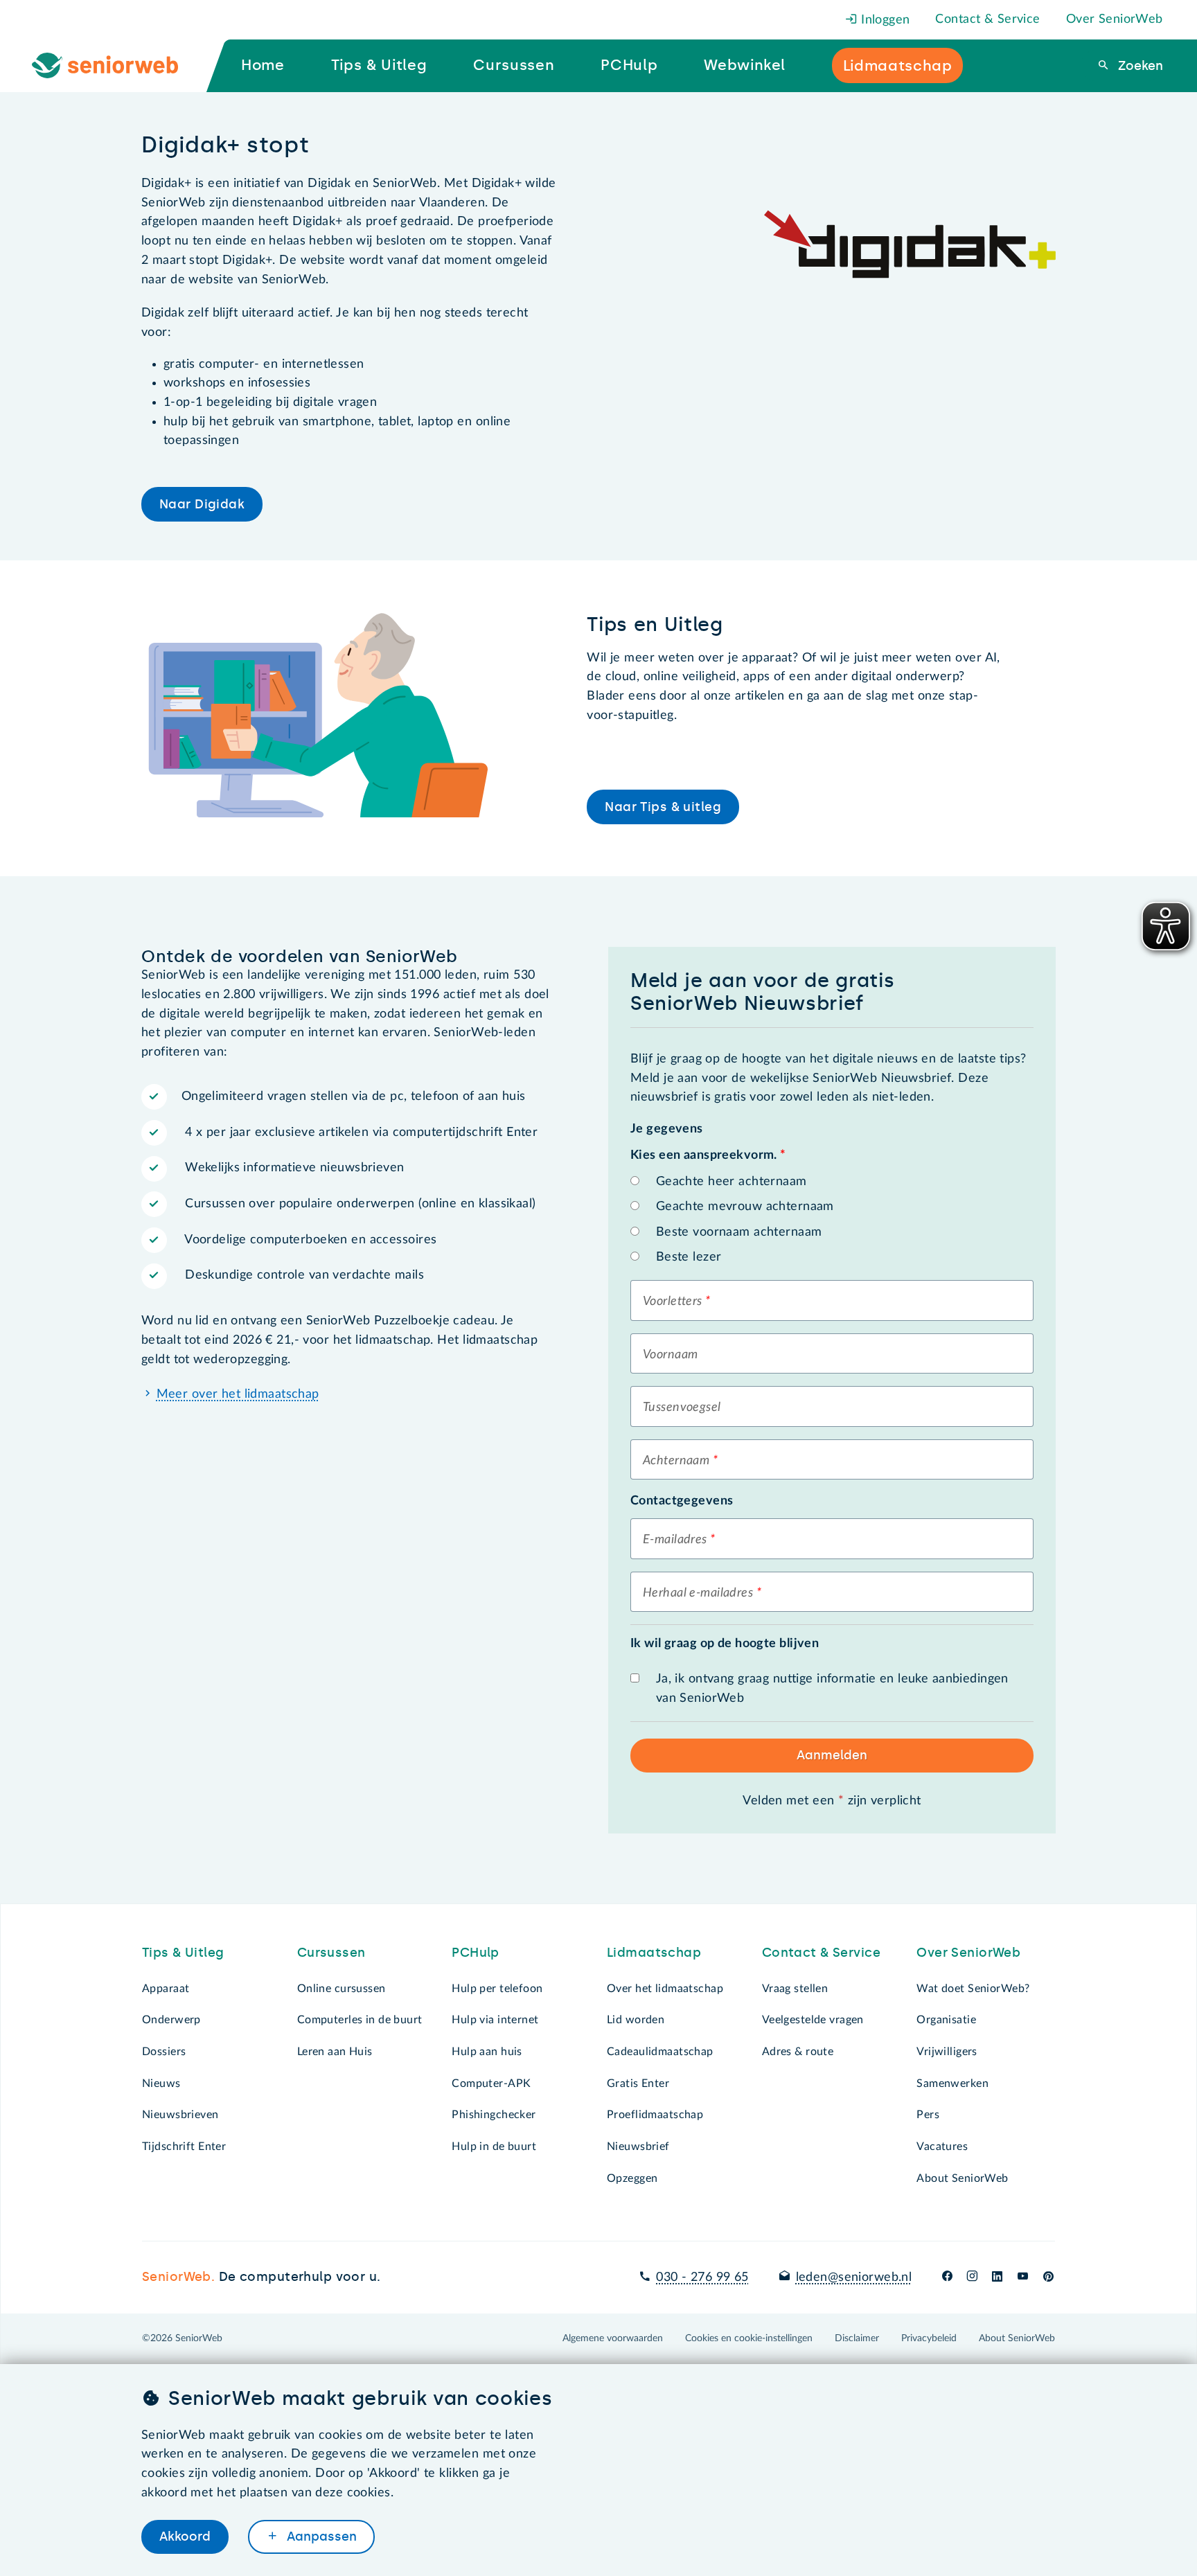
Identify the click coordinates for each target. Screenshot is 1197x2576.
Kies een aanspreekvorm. (708, 1155)
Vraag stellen (795, 1989)
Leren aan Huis (335, 2052)
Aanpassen (320, 2537)
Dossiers (164, 2052)
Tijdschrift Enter (184, 2147)
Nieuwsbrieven (180, 2115)
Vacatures (942, 2147)
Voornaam (670, 1355)
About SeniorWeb (962, 2178)
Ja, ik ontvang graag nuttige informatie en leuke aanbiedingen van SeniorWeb (832, 1689)
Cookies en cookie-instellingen (749, 2338)
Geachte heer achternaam (731, 1182)
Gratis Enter (638, 2084)
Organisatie (946, 2020)
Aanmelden (832, 1755)
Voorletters (673, 1302)
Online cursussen (342, 1989)
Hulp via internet (495, 2020)
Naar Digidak (202, 504)
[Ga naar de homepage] (116, 66)
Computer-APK (491, 2084)
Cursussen (331, 1953)
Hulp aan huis (487, 2052)
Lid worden (636, 2020)
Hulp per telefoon (497, 1989)
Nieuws (161, 2084)
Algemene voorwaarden (613, 2338)
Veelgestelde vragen (813, 2020)
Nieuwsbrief (638, 2147)
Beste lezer (689, 1257)
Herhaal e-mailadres (698, 1593)
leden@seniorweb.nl (854, 2277)
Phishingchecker (494, 2115)
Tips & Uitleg (183, 1953)
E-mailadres (675, 1540)
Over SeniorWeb (1115, 19)
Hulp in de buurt (494, 2147)
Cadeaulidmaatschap (660, 2052)
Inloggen (884, 20)
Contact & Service (987, 19)
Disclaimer (857, 2338)
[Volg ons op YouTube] (1023, 2277)
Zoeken (1139, 66)
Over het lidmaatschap (665, 1989)
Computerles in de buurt (360, 2020)
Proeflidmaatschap (655, 2115)
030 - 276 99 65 (702, 2277)
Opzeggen (632, 2178)
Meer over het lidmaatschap (238, 1394)
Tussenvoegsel (682, 1407)
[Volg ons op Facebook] (947, 2277)
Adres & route (798, 2052)
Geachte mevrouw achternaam (745, 1207)
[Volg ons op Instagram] (972, 2277)
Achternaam (676, 1461)
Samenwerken (952, 2084)
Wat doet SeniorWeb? (973, 1989)
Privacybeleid (929, 2338)
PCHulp (476, 1953)
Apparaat (166, 1989)
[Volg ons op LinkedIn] (997, 2277)
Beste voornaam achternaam (739, 1232)
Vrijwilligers (947, 2052)
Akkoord (185, 2537)
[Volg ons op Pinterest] (1048, 2277)
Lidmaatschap (654, 1953)
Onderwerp (171, 2020)
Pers (928, 2115)
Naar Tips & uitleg (663, 807)
